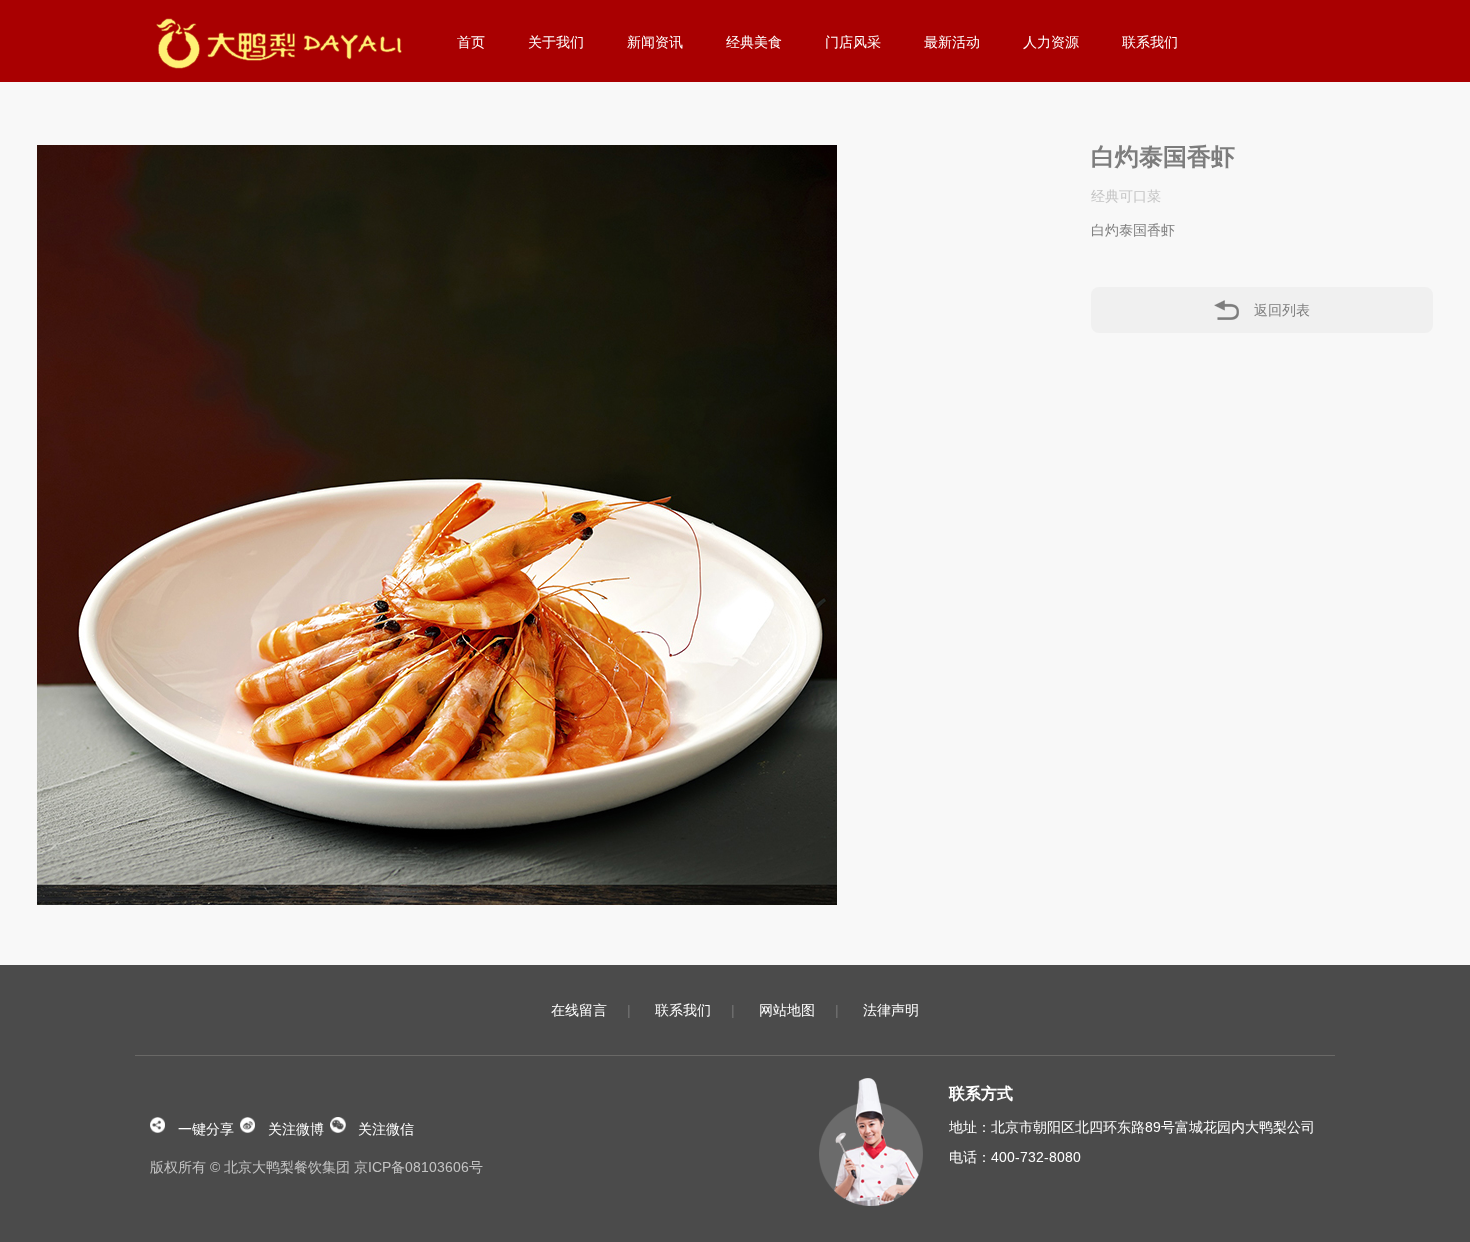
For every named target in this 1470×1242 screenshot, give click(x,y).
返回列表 (1282, 310)
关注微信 (386, 1127)
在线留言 (579, 1010)
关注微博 (296, 1127)
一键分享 (206, 1127)
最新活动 (952, 42)
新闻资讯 (655, 42)
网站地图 (787, 1010)
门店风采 (853, 42)
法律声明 (891, 1010)
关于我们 (556, 42)
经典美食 (754, 42)
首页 (471, 42)
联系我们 (1150, 42)
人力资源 (1051, 42)
